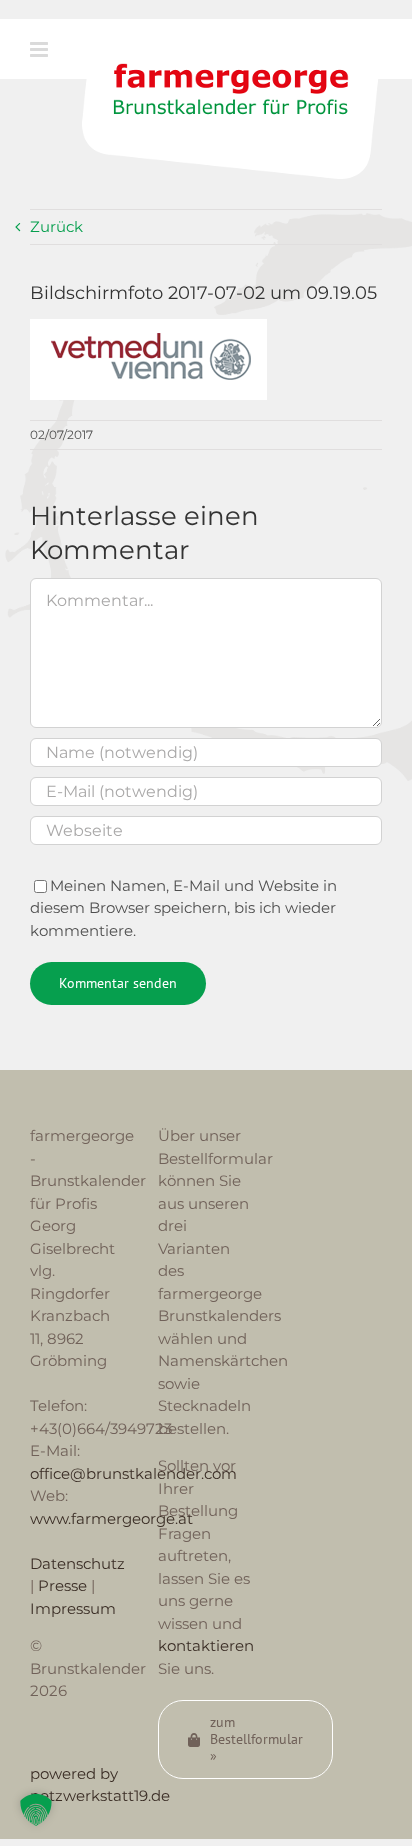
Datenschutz (77, 1563)
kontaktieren (206, 1645)
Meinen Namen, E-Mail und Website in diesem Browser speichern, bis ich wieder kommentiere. (183, 908)
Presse (62, 1585)
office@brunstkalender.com (133, 1473)
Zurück (56, 226)
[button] (36, 1810)
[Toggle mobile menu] (40, 49)
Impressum (73, 1608)
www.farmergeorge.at (111, 1518)
